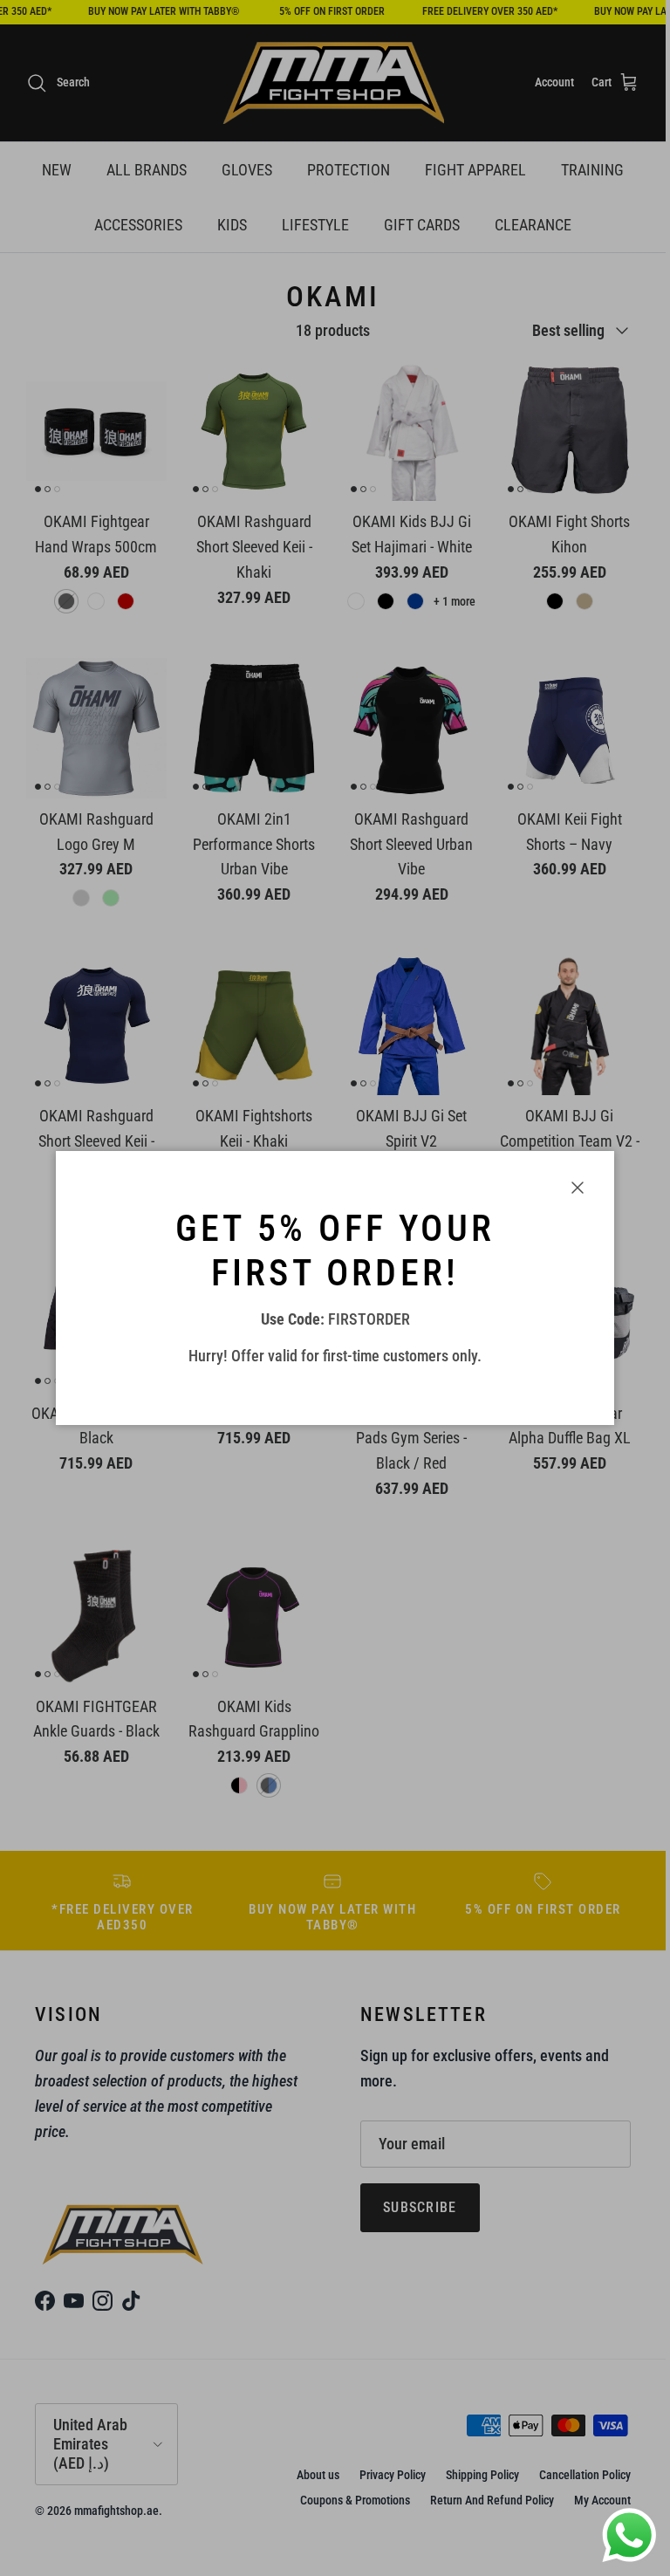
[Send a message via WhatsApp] (629, 2535)
